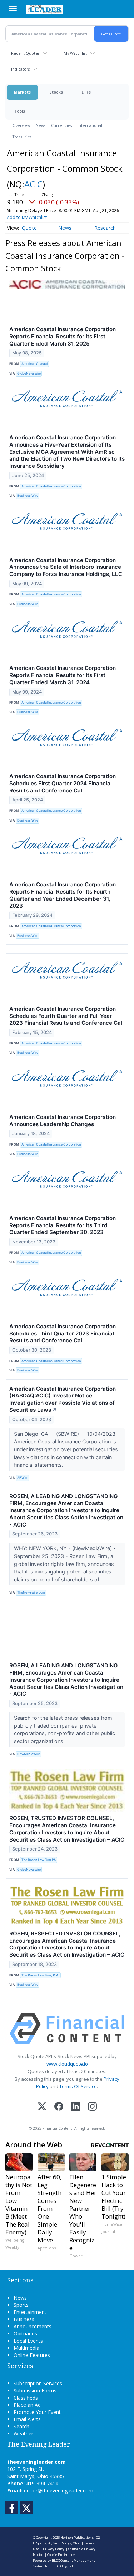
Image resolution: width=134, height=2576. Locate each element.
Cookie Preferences (62, 2555)
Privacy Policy (54, 2549)
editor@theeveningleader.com (59, 2491)
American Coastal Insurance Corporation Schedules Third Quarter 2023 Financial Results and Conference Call (63, 1334)
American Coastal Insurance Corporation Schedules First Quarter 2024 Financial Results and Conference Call (63, 783)
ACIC (33, 184)
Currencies (61, 125)
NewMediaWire (29, 1754)
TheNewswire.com (31, 1592)
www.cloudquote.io (67, 2064)
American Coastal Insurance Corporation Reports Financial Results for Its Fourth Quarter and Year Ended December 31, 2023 (63, 895)
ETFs (86, 92)
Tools (19, 111)
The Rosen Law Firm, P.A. (40, 1975)
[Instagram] (92, 2107)
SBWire (23, 1478)
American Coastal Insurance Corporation (51, 486)
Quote (29, 228)
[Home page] (44, 9)
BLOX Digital (63, 2566)
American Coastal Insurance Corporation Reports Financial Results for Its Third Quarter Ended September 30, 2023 (63, 1225)
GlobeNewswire (29, 373)
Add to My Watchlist (27, 217)
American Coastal (34, 364)
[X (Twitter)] (42, 2107)
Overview (21, 125)
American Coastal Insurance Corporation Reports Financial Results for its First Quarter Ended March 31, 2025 (63, 336)
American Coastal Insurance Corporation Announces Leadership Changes (63, 1121)
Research (105, 228)
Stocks (56, 92)
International (90, 125)
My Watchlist (75, 53)
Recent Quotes (25, 53)
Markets (22, 92)
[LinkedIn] (76, 2107)
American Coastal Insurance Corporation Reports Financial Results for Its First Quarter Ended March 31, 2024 (63, 675)
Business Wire (28, 496)
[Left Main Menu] (13, 9)
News (41, 125)
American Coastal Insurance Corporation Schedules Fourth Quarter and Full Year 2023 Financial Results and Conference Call (66, 1016)
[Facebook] (59, 2107)
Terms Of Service (78, 2086)
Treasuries (22, 137)
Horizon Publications (77, 2537)
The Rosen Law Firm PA (39, 1860)
